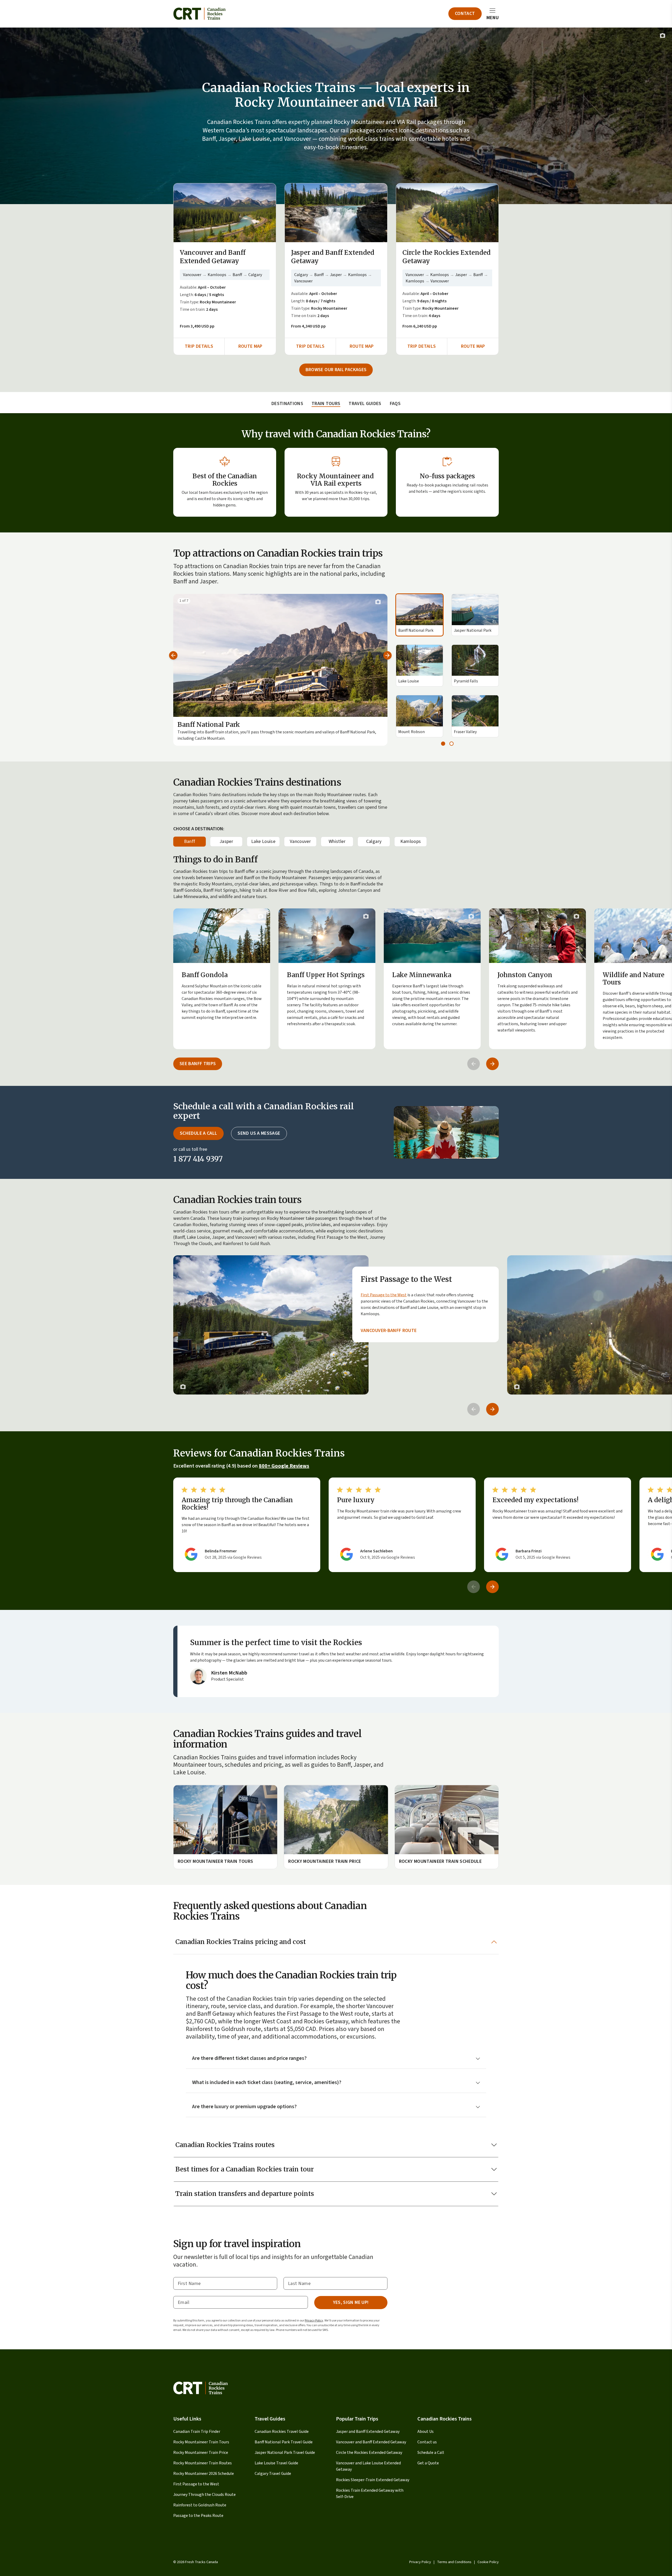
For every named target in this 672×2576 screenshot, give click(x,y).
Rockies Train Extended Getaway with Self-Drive (370, 2494)
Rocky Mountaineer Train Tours (201, 2442)
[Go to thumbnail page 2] (451, 744)
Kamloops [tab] (411, 841)
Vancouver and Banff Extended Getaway (371, 2442)
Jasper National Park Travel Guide (285, 2453)
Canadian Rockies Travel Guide (282, 2432)
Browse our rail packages (336, 370)
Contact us (427, 2442)
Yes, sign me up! (351, 2302)
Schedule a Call (431, 2453)
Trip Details (199, 346)
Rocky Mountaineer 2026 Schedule (204, 2474)
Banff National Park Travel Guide (284, 2442)
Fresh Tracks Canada (201, 2562)
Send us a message (259, 1133)
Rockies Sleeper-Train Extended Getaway (373, 2480)
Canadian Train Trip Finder (197, 2432)
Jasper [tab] (226, 841)
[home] (199, 14)
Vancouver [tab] (300, 841)
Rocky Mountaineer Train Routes (203, 2463)
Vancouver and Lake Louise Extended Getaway (368, 2466)
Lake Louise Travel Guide (276, 2463)
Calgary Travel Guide (273, 2474)
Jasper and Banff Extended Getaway (368, 2432)
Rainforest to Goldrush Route (200, 2505)
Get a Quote (428, 2463)
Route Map (250, 346)
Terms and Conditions (454, 2562)
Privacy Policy (314, 2321)
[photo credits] (663, 35)
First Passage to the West (384, 1295)
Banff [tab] (190, 841)
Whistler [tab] (337, 841)
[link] (336, 1325)
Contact (465, 14)
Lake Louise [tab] (263, 841)
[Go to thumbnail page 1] (443, 744)
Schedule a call (198, 1133)
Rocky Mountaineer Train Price (201, 2453)
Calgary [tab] (374, 841)
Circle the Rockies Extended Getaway (369, 2453)
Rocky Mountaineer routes (340, 795)
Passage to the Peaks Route (198, 2516)
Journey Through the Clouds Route (204, 2495)
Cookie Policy (488, 2562)
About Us (426, 2432)
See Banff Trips (198, 1064)
